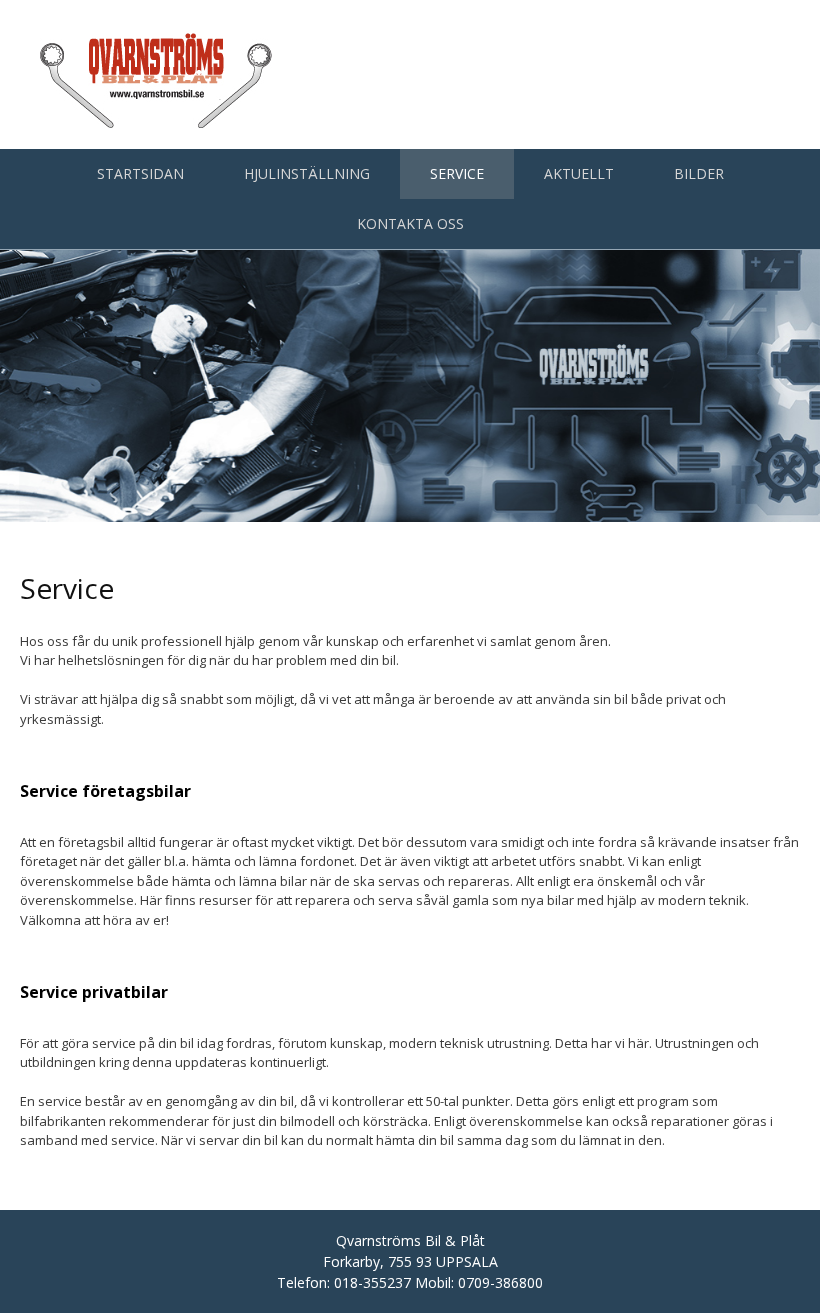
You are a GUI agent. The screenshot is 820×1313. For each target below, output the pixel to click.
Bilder (699, 173)
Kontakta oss (410, 223)
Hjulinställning (307, 173)
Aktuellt (579, 173)
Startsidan (140, 173)
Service (457, 173)
